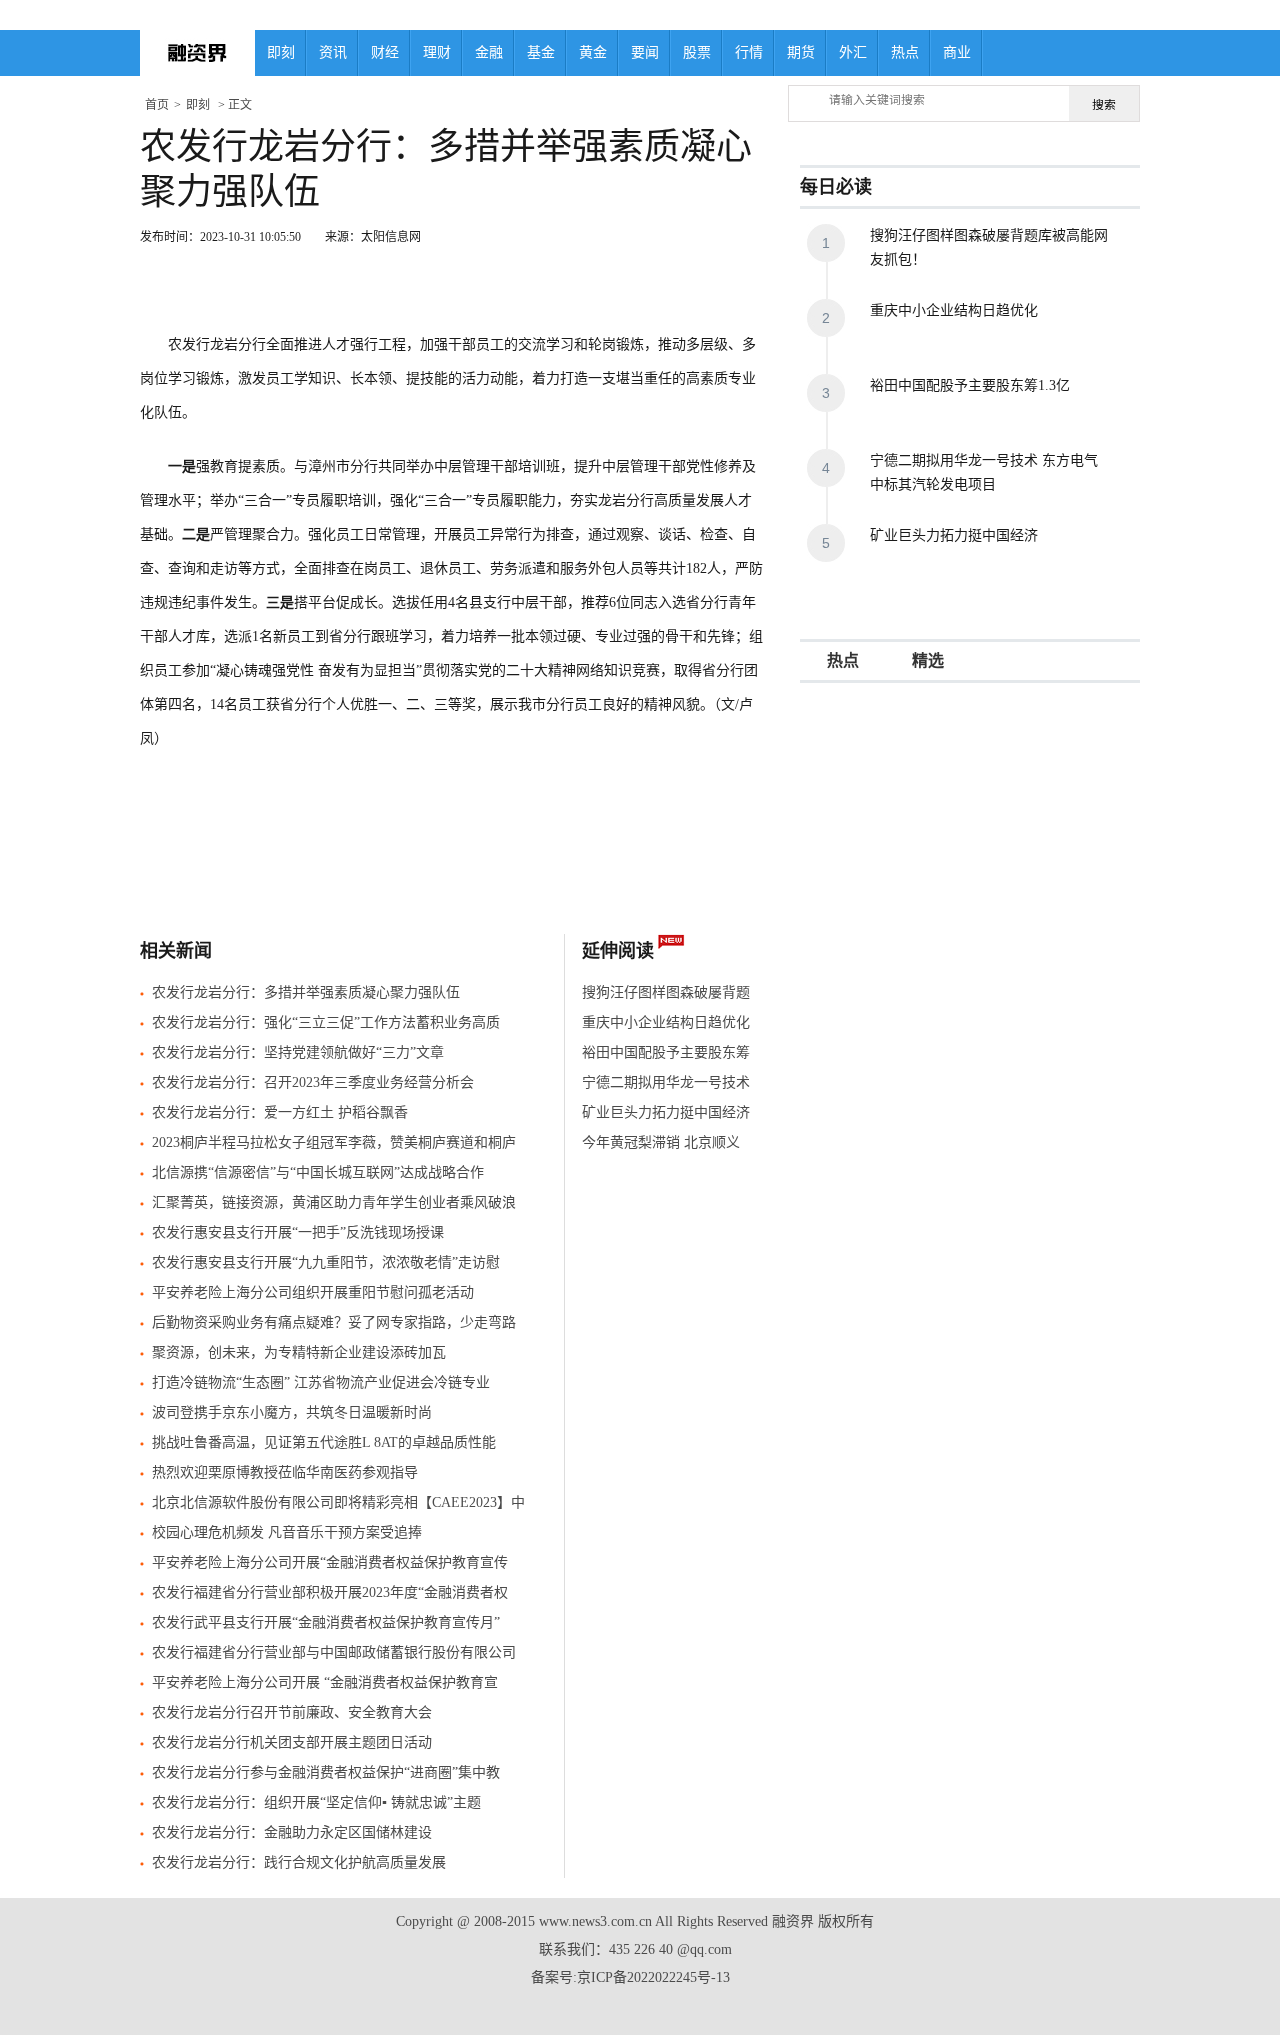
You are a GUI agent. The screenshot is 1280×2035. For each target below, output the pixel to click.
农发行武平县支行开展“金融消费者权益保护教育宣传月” (326, 1622)
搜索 (1104, 105)
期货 (801, 52)
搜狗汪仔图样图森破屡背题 (666, 992)
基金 (541, 52)
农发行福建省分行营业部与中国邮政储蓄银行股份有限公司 (334, 1652)
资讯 (333, 52)
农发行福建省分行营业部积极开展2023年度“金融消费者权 (330, 1592)
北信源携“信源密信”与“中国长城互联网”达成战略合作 (318, 1172)
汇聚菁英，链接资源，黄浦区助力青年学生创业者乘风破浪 (334, 1202)
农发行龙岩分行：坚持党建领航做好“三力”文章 (298, 1052)
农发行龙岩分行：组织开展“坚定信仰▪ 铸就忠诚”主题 (316, 1802)
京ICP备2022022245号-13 (653, 1977)
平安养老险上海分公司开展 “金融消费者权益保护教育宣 (325, 1682)
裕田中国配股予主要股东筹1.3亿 (970, 385)
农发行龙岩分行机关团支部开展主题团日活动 (292, 1742)
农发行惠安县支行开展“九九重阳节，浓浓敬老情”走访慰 (326, 1262)
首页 (157, 105)
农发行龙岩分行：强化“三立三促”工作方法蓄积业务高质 (326, 1022)
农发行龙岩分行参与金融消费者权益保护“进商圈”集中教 (326, 1772)
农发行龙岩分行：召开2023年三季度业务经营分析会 (313, 1082)
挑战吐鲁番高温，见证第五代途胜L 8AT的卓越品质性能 (324, 1442)
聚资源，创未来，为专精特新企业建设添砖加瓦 (299, 1352)
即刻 (281, 52)
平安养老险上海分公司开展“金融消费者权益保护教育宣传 (330, 1562)
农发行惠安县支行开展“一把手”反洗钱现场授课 (298, 1232)
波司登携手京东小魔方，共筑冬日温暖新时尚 (292, 1412)
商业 (957, 52)
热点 (905, 52)
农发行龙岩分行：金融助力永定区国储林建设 (292, 1832)
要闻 (645, 52)
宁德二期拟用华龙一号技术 (666, 1082)
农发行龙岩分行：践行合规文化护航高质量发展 (299, 1862)
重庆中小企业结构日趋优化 (666, 1022)
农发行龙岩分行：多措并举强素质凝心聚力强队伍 (306, 992)
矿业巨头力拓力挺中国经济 (666, 1112)
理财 (437, 52)
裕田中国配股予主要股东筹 (666, 1052)
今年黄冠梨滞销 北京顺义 (661, 1142)
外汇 (853, 52)
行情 (749, 52)
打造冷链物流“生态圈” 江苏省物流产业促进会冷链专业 (321, 1382)
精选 (928, 660)
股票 (697, 52)
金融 (489, 52)
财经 (385, 52)
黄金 (593, 52)
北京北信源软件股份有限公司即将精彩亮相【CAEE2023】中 (338, 1502)
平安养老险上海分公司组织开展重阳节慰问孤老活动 (313, 1292)
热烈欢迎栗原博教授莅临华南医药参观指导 (285, 1472)
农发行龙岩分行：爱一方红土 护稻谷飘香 (280, 1112)
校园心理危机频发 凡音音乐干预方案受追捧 (287, 1532)
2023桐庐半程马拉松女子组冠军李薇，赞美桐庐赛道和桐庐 (334, 1142)
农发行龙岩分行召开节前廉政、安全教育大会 (292, 1712)
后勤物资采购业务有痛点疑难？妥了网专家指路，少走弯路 (334, 1322)
